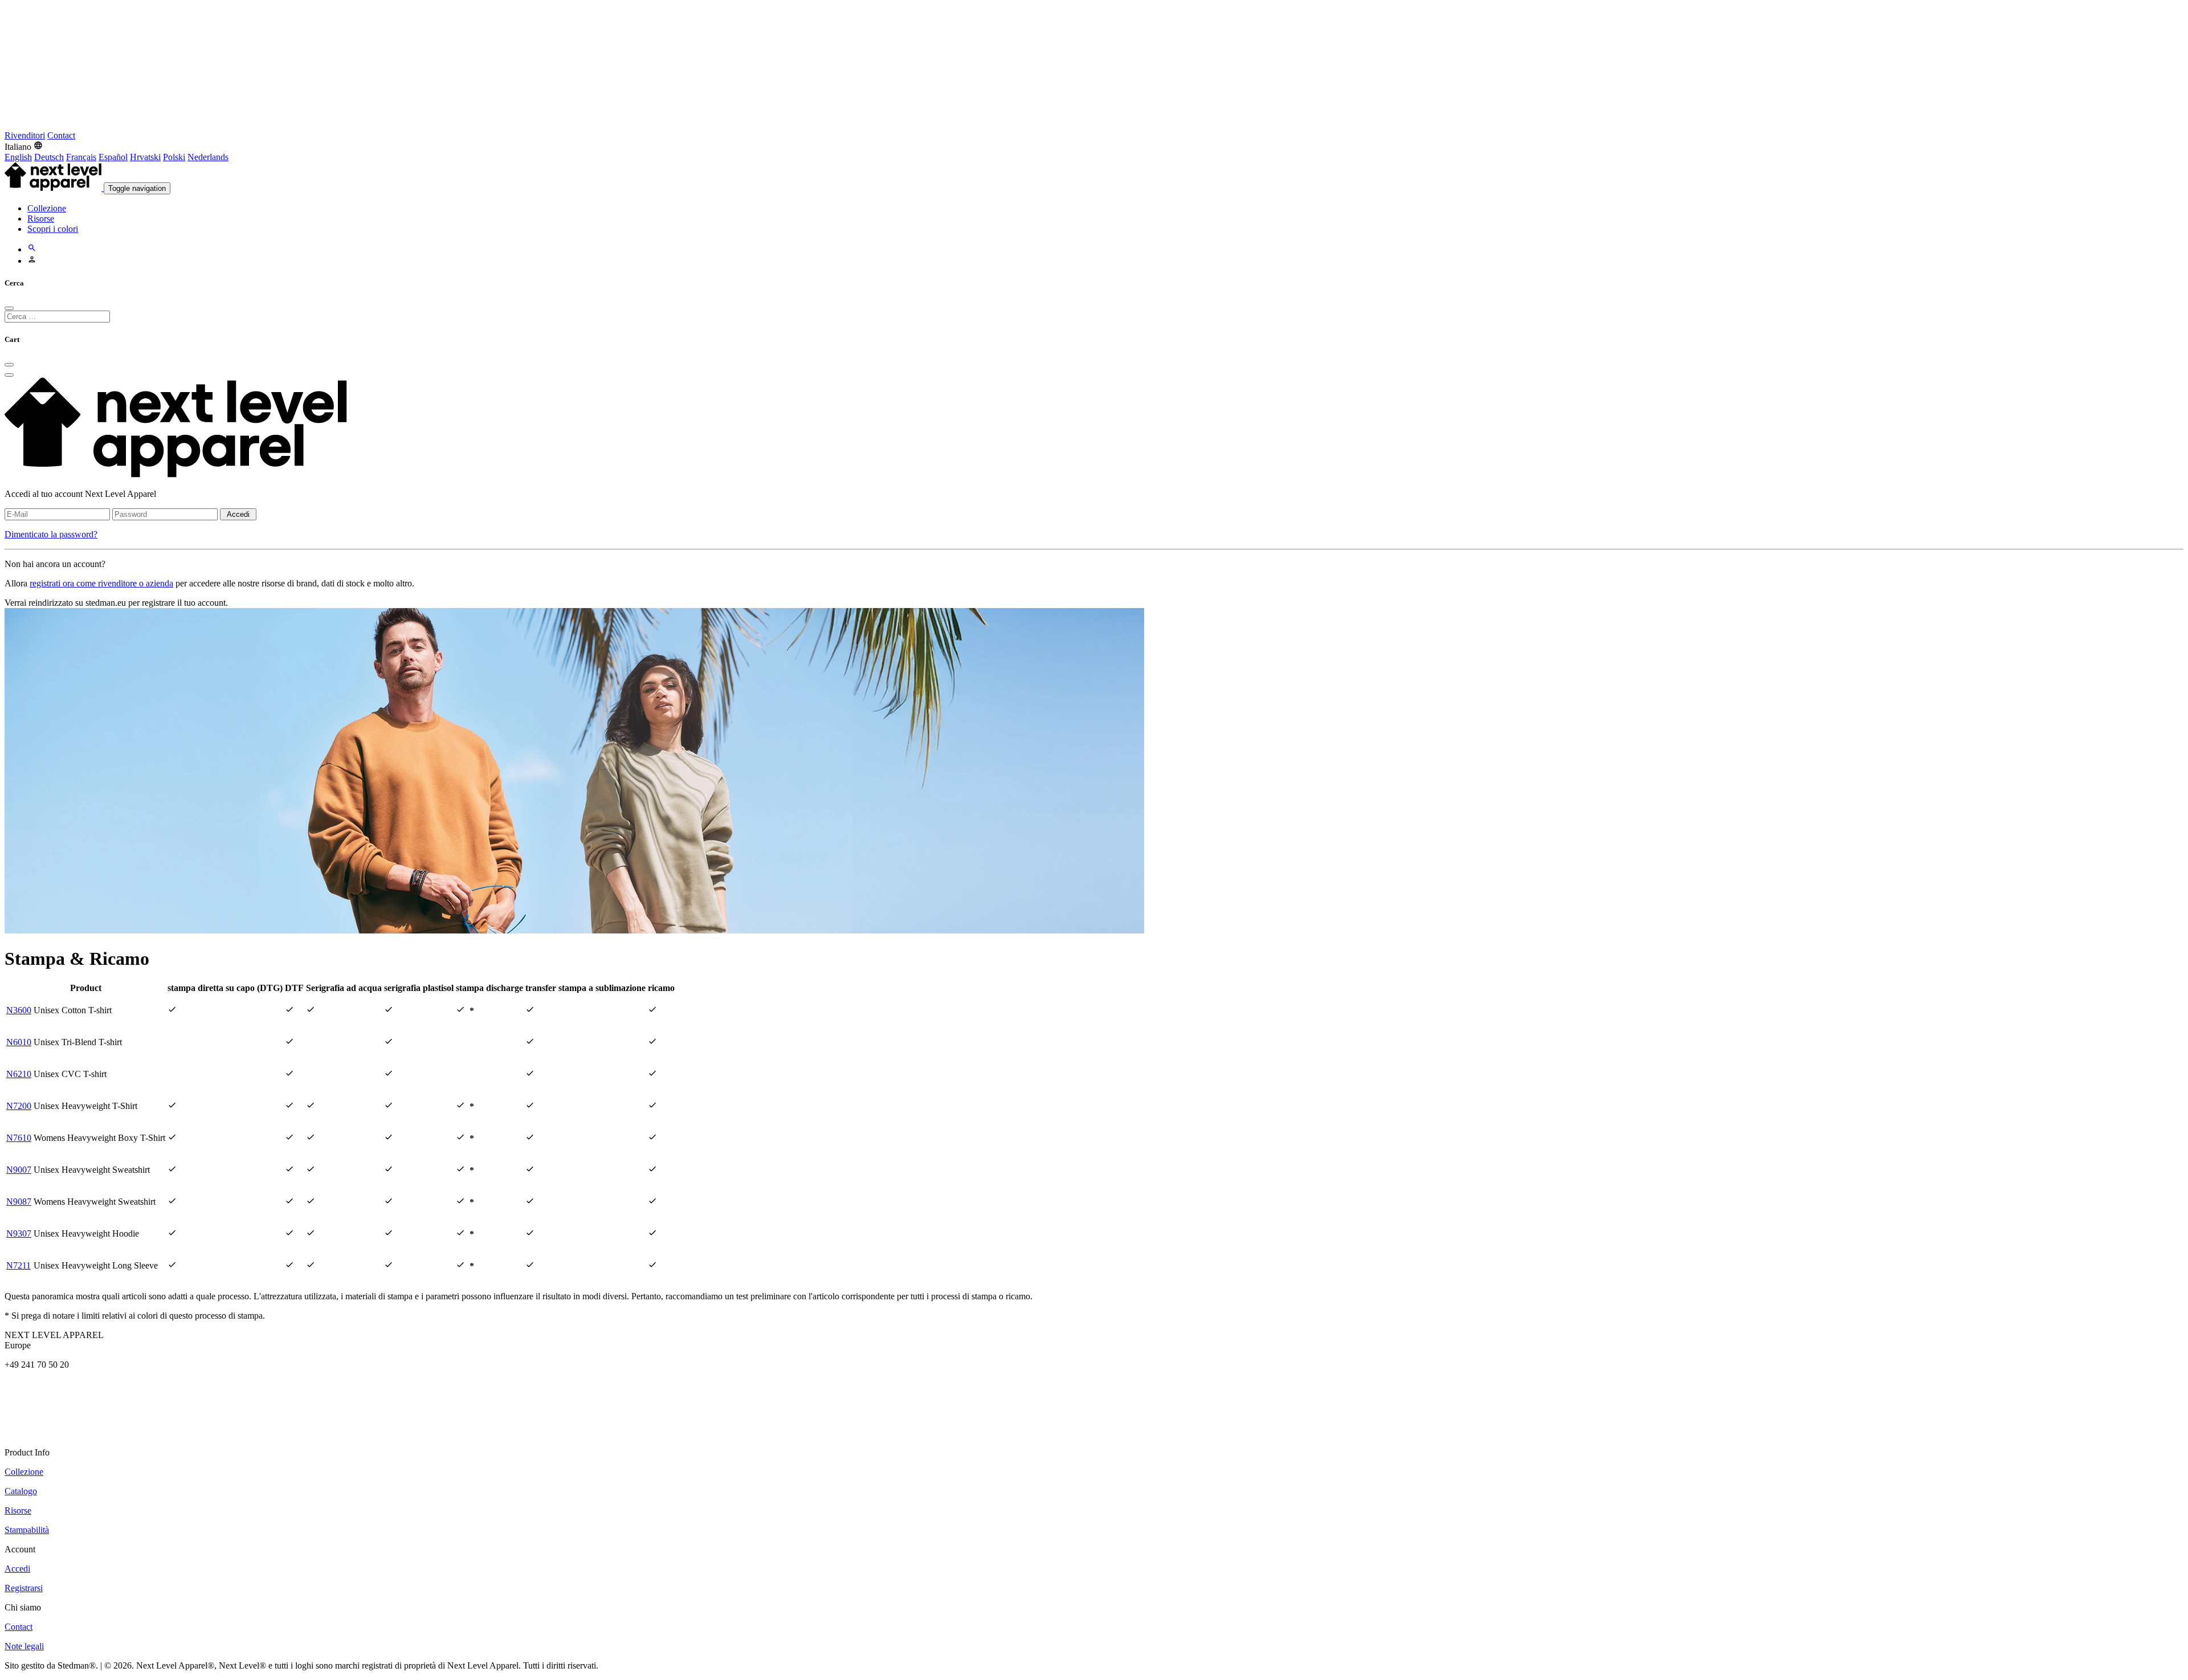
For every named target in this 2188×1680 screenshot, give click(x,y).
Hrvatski (145, 157)
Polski (174, 157)
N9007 (19, 1170)
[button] (24, 147)
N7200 (19, 1106)
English (18, 157)
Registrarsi (24, 1588)
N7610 (19, 1138)
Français (81, 157)
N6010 (19, 1042)
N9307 (19, 1234)
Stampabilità (27, 1530)
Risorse (41, 219)
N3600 (19, 1010)
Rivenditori (25, 135)
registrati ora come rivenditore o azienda (101, 583)
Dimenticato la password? (51, 534)
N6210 (19, 1074)
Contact (61, 135)
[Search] (32, 249)
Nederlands (208, 157)
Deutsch (49, 157)
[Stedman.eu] (289, 125)
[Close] (9, 308)
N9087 (19, 1202)
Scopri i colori (53, 229)
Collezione (47, 208)
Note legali (24, 1646)
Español (113, 157)
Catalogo (21, 1491)
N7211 (19, 1265)
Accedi (238, 514)
